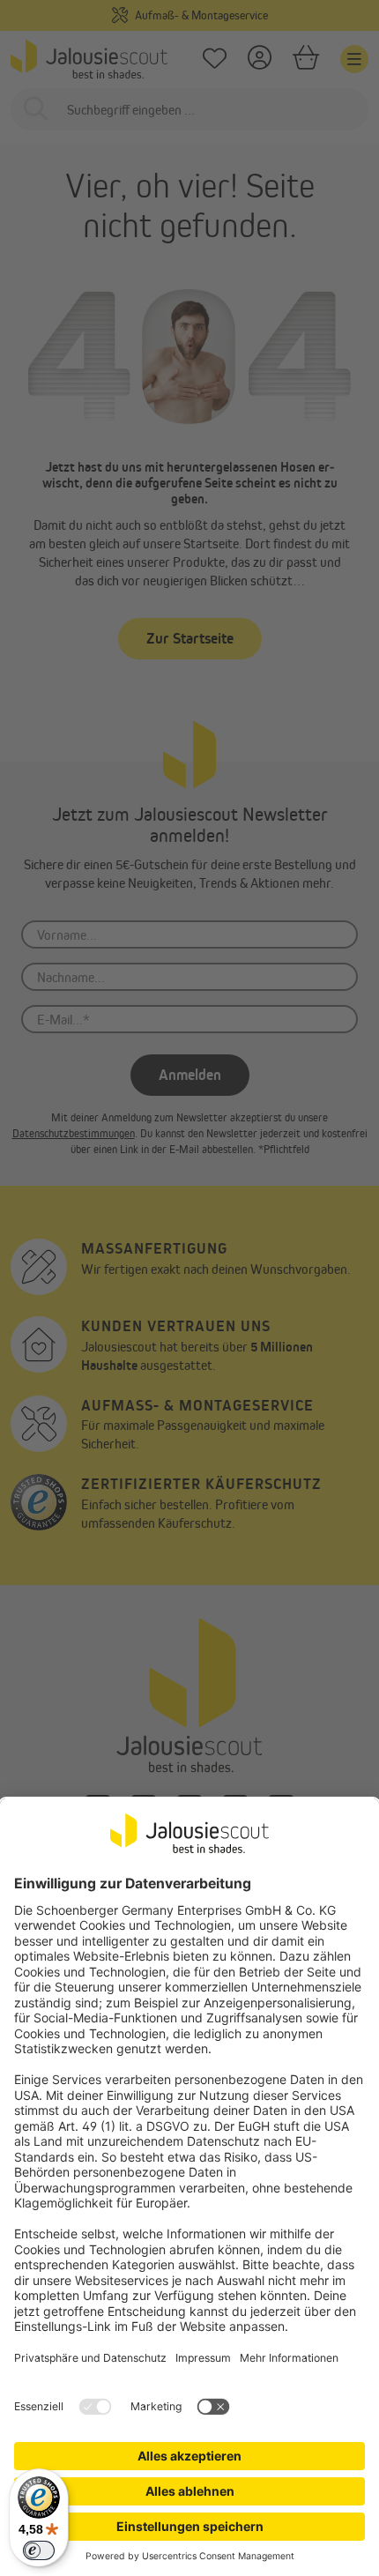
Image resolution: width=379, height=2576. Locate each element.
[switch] (39, 2550)
